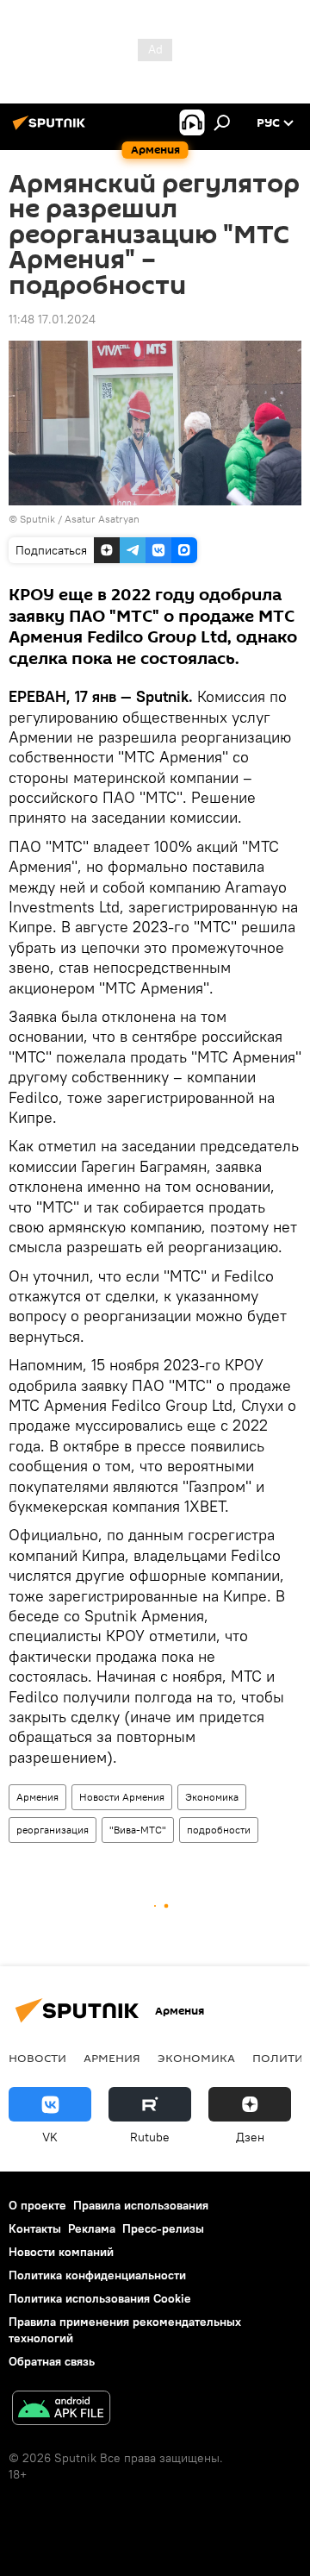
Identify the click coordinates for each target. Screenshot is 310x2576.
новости (37, 2058)
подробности (219, 1830)
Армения (37, 1797)
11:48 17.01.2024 (52, 319)
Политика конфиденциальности (97, 2275)
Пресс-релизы (163, 2228)
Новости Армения (122, 1797)
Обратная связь (52, 2361)
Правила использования (141, 2205)
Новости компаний (61, 2252)
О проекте (37, 2205)
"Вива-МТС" (138, 1830)
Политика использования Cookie (100, 2298)
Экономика (212, 1797)
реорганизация (53, 1830)
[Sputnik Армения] (52, 129)
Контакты (35, 2228)
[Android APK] (61, 2410)
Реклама (92, 2228)
